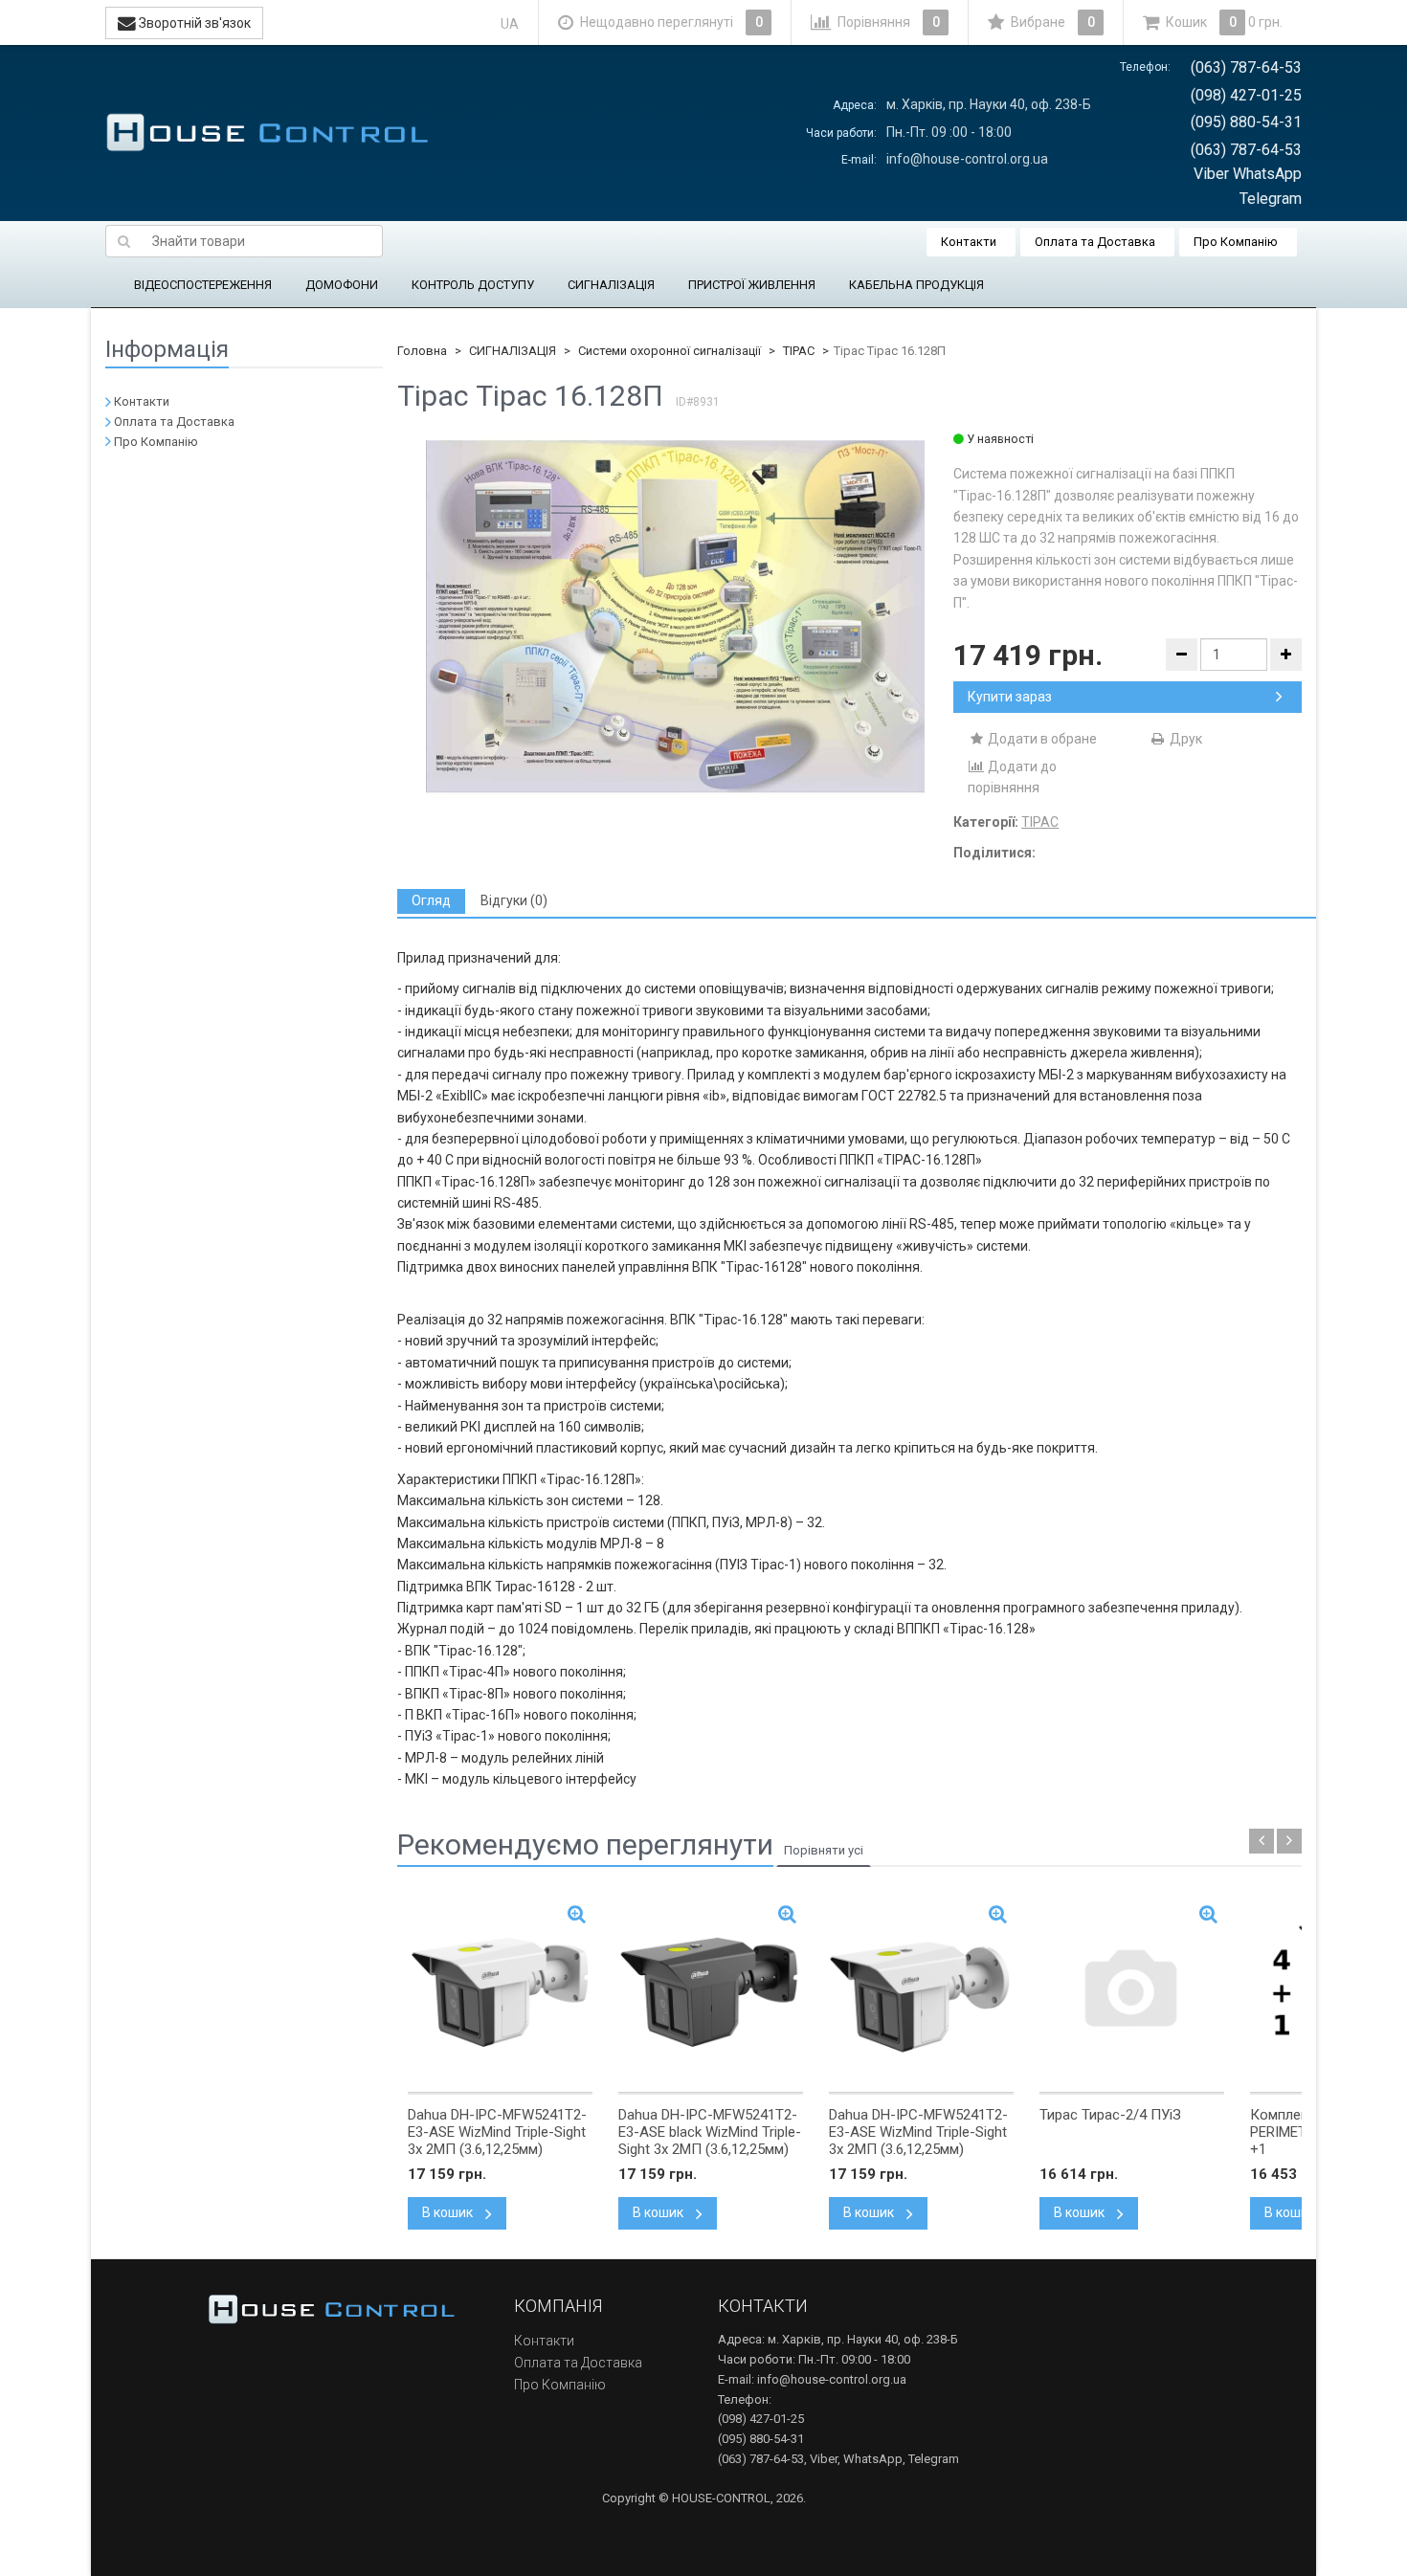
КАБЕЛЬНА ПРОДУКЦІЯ (916, 285)
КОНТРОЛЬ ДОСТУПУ (473, 285)
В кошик (449, 2212)
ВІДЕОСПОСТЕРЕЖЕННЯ (203, 285)
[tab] (431, 901)
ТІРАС (799, 351)
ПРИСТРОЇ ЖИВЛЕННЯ (752, 285)
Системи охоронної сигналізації (670, 351)
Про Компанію (1236, 242)
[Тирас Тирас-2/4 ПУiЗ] (1132, 1992)
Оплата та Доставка (1095, 242)
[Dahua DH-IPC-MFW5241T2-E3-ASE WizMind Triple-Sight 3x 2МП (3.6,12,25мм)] (500, 1992)
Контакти (969, 242)
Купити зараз (1010, 697)
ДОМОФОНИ (342, 285)
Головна (422, 351)
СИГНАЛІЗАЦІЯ (611, 285)
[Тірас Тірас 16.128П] (675, 617)
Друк (1184, 739)
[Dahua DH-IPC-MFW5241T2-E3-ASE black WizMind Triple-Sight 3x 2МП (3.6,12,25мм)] (711, 1992)
